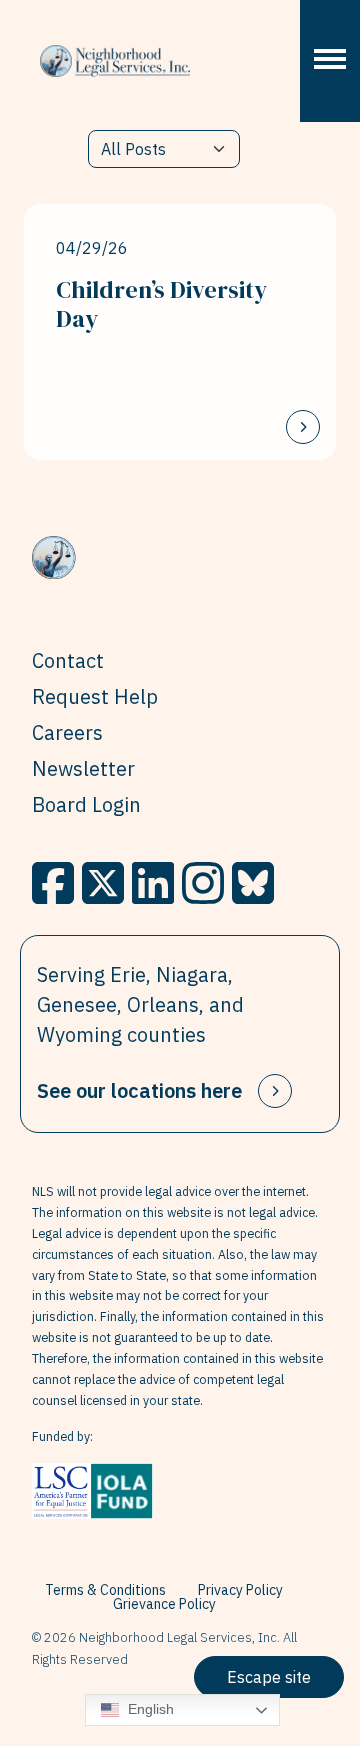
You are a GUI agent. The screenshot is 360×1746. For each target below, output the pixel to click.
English (149, 1709)
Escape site (269, 1677)
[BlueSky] (253, 883)
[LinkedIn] (153, 883)
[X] (103, 883)
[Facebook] (53, 883)
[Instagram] (203, 883)
